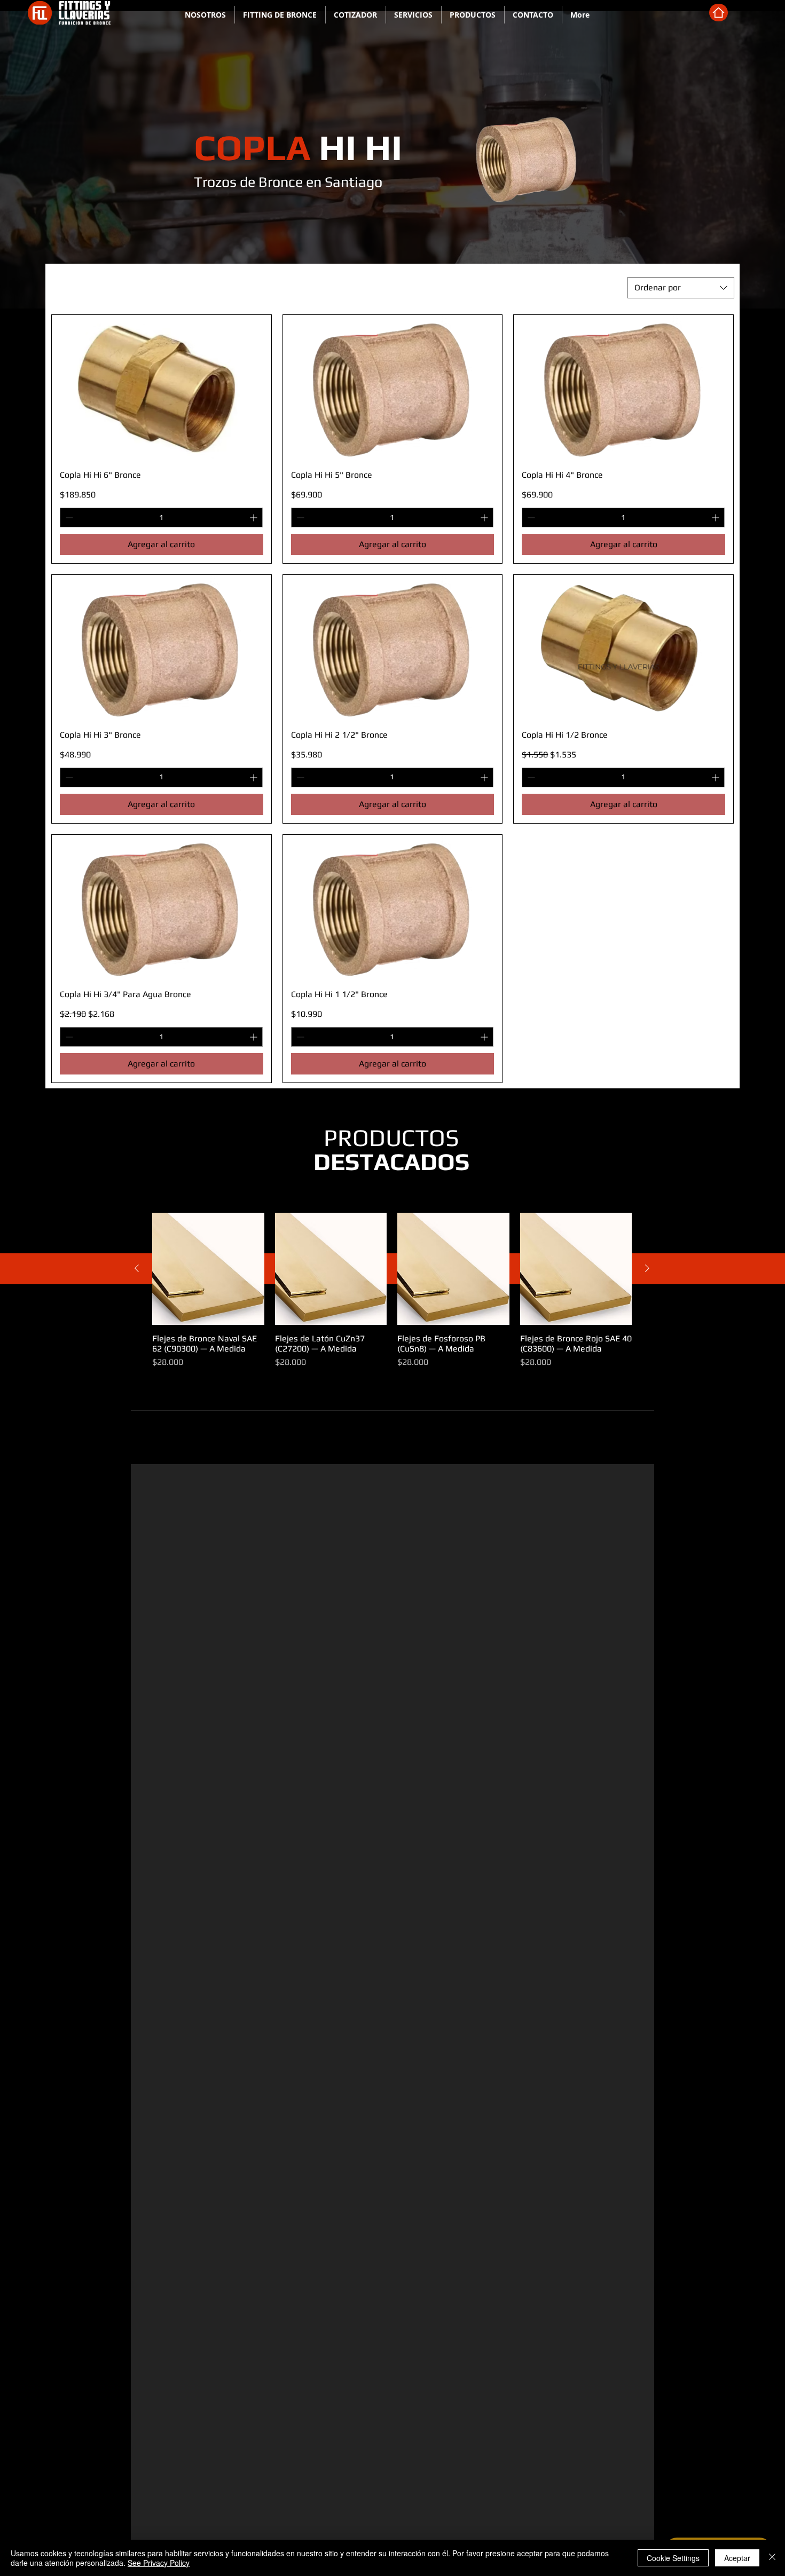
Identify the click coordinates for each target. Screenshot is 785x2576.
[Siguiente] (647, 1268)
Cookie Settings (673, 2558)
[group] (392, 1291)
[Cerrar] (772, 2558)
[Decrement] (68, 517)
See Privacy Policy (159, 2563)
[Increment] (254, 517)
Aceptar (737, 2558)
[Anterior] (137, 1268)
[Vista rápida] (208, 1269)
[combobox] (681, 288)
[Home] (719, 13)
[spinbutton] (161, 517)
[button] (280, 15)
